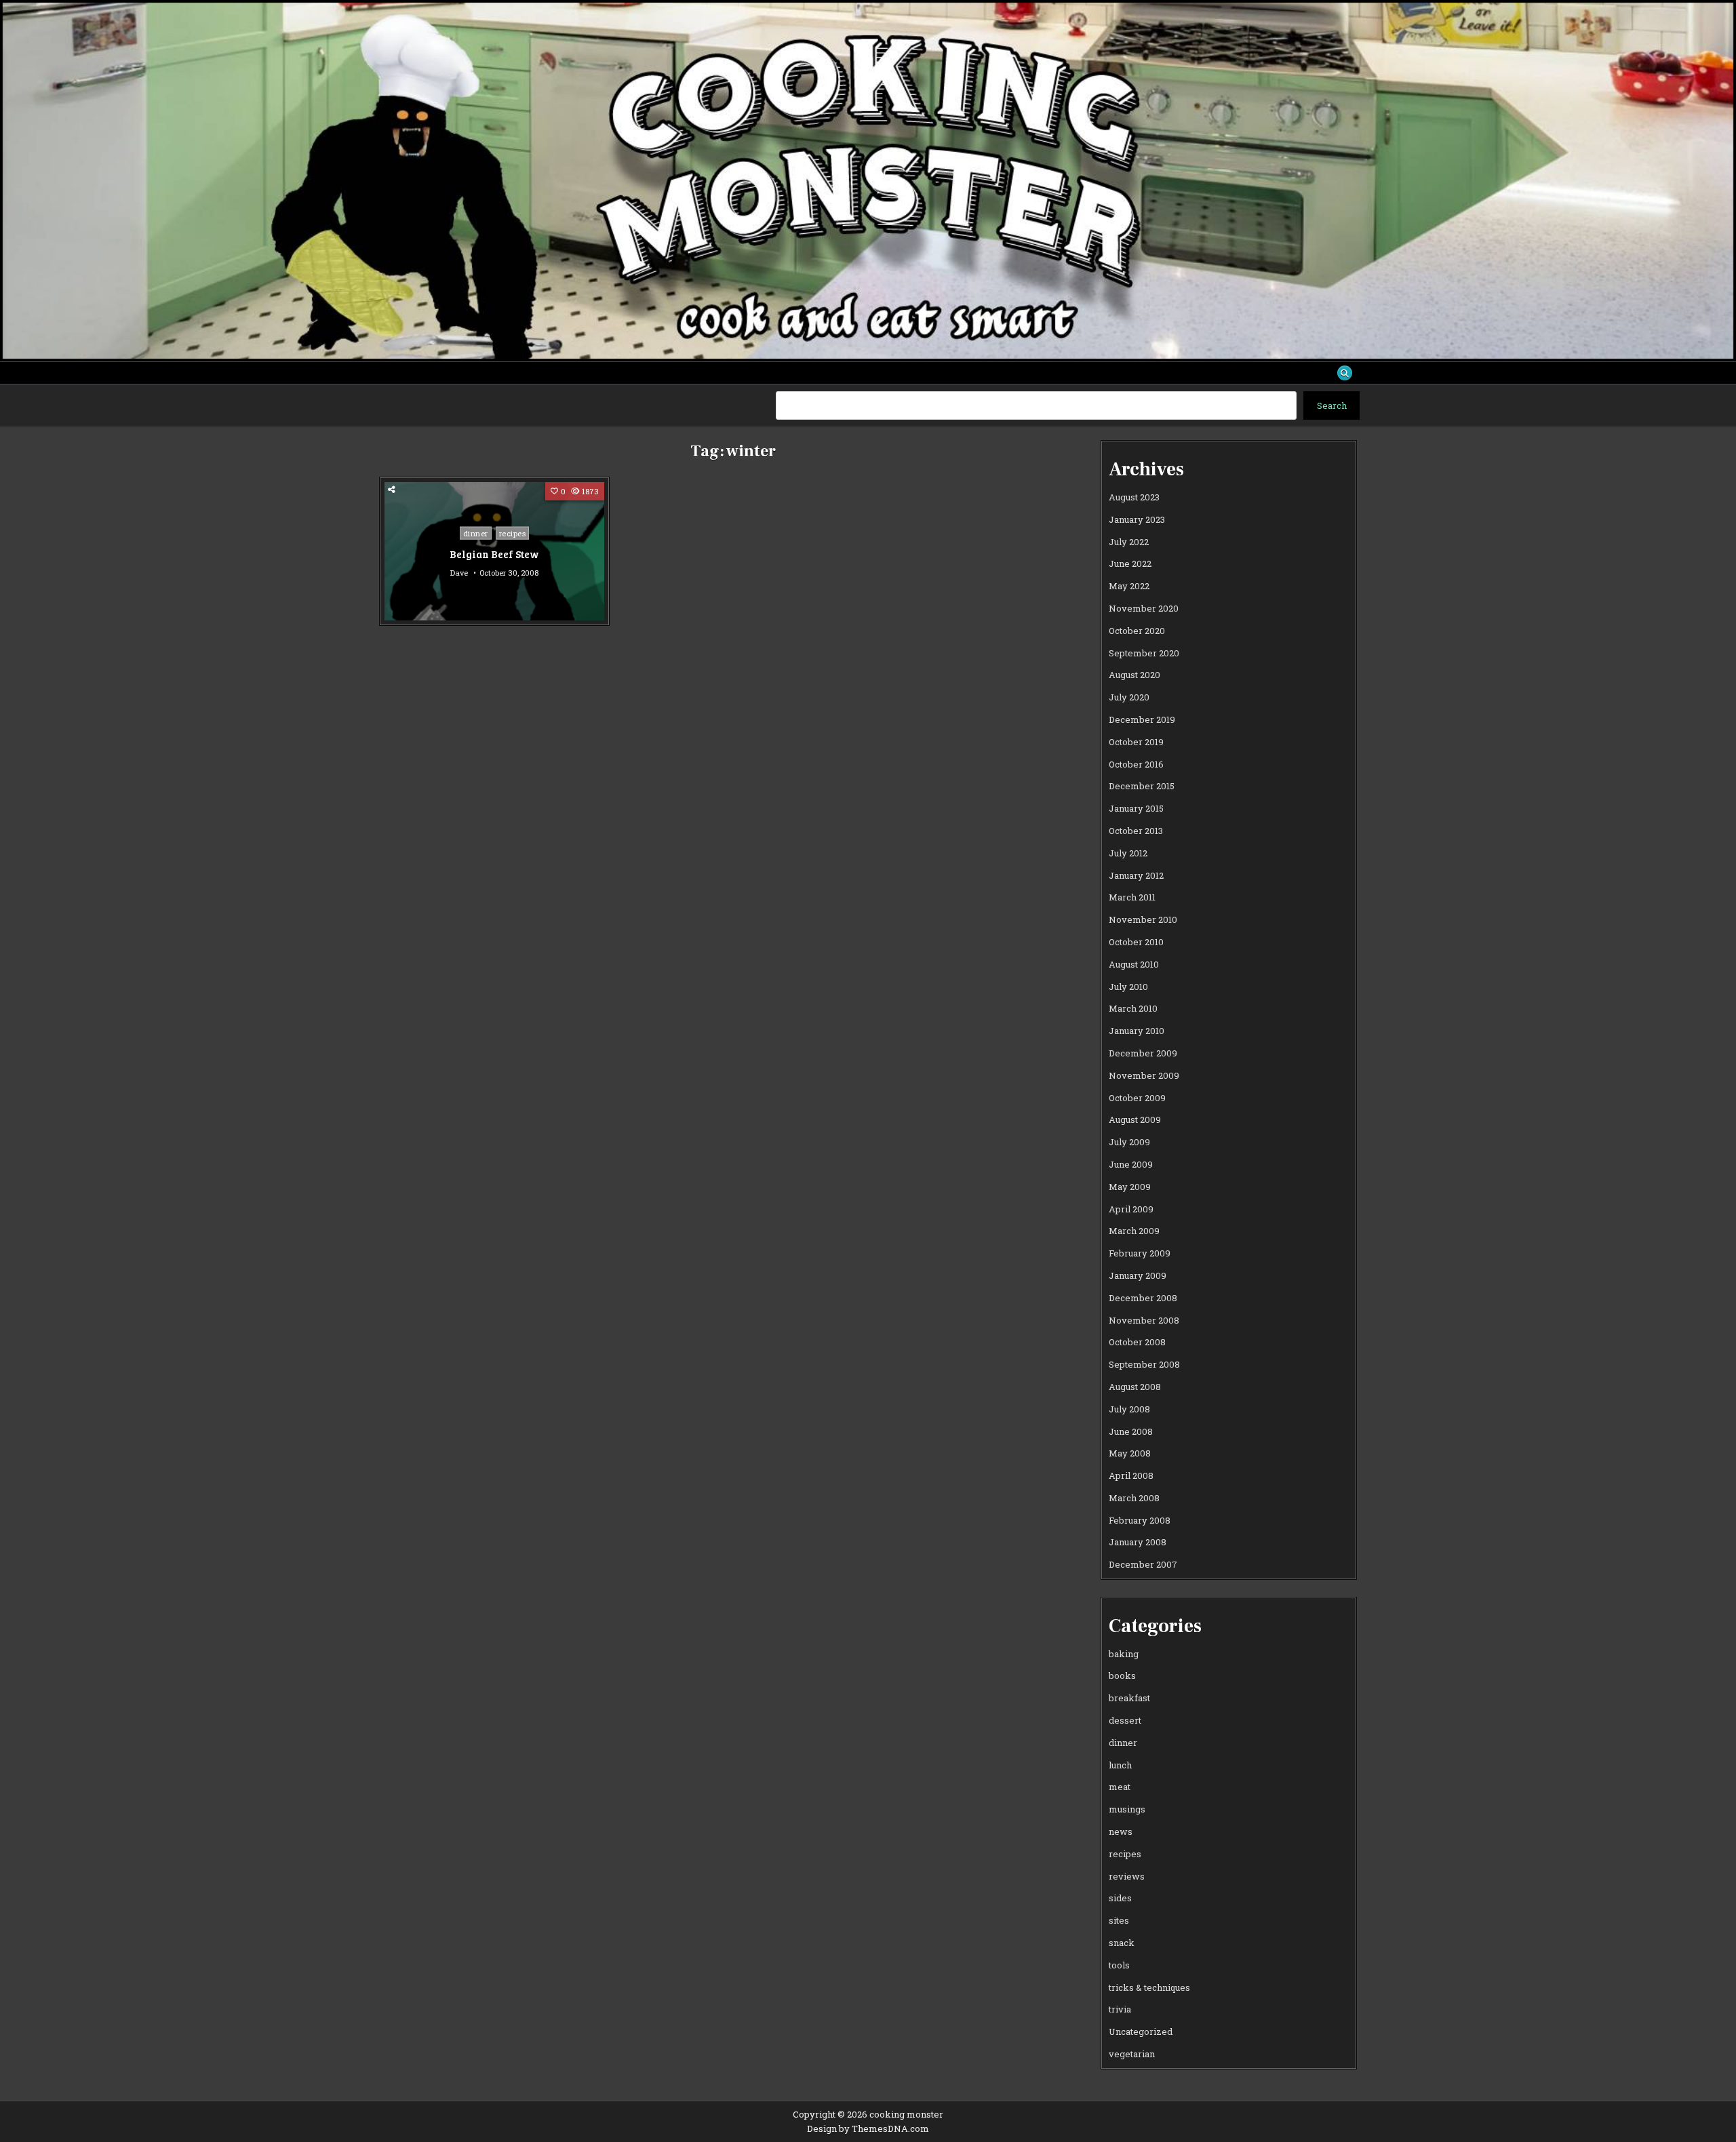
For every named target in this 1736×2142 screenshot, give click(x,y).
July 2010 (1128, 987)
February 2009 (1140, 1253)
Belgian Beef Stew (494, 554)
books (1122, 1675)
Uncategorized (1141, 2031)
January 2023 (1137, 519)
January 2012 (1136, 875)
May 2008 (1130, 1453)
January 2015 (1136, 808)
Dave (459, 573)
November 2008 (1144, 1320)
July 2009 (1129, 1142)
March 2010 (1133, 1008)
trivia (1120, 2009)
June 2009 (1131, 1164)
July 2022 (1129, 542)
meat (1120, 1787)
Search (1332, 405)
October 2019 (1136, 742)
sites (1119, 1920)
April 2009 (1131, 1209)
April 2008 (1131, 1475)
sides (1120, 1898)
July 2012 (1128, 853)
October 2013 (1136, 831)
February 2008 (1140, 1520)
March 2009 (1134, 1231)
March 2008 (1134, 1498)
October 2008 (1137, 1342)
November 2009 (1144, 1075)
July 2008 (1129, 1409)
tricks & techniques (1149, 1987)
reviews (1127, 1876)
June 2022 (1130, 563)
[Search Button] (1345, 373)
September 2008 (1144, 1364)
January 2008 (1138, 1542)
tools (1119, 1965)
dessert (1125, 1720)
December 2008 (1143, 1298)
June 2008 (1131, 1431)
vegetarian (1132, 2054)
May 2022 (1129, 586)
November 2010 (1143, 919)
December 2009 (1143, 1053)
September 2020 (1144, 653)
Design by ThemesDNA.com (868, 2128)
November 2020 (1144, 608)
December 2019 (1142, 719)
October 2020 (1137, 631)
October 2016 (1136, 764)
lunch (1120, 1765)
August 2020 (1135, 675)
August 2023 (1134, 497)
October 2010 (1136, 942)
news (1121, 1831)
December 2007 (1143, 1564)
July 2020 (1129, 697)
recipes (513, 533)
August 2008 (1135, 1387)
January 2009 (1138, 1275)
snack (1122, 1943)
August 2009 (1135, 1119)
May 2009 (1130, 1187)
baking (1124, 1654)
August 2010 (1134, 964)
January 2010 (1137, 1031)
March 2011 (1132, 897)
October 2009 (1137, 1098)
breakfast (1129, 1698)
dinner (476, 533)
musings (1127, 1809)
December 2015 (1142, 786)
